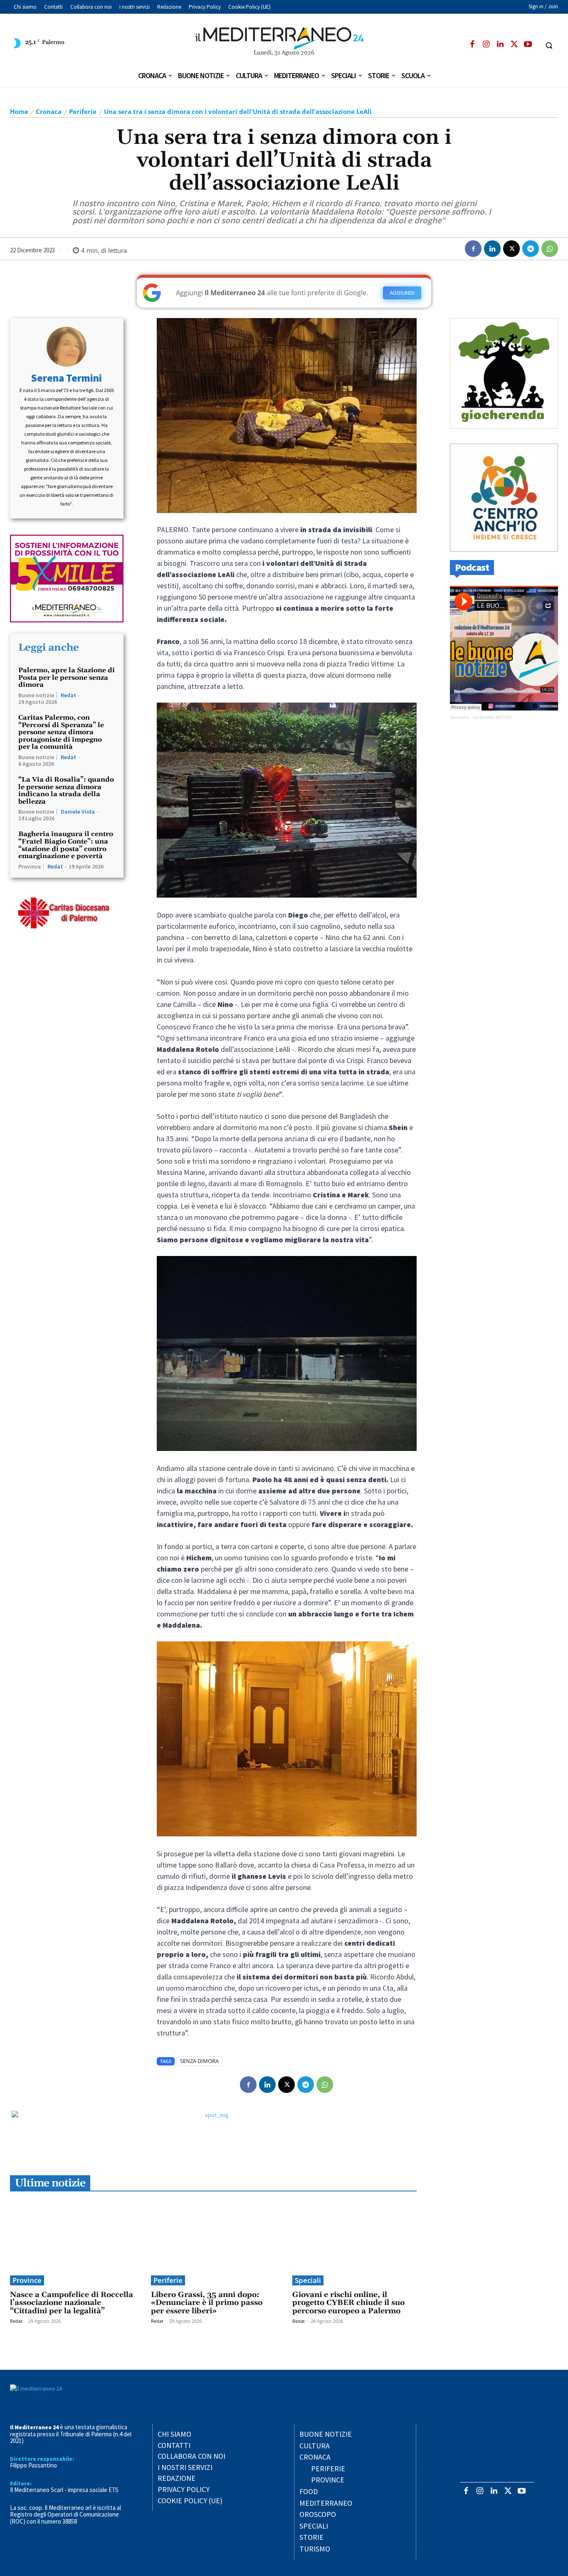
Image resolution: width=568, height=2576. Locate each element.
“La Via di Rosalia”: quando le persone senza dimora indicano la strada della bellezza (66, 791)
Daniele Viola (78, 812)
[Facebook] (472, 45)
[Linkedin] (500, 45)
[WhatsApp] (550, 249)
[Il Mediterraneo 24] (284, 38)
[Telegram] (531, 249)
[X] (514, 45)
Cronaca (49, 111)
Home (19, 111)
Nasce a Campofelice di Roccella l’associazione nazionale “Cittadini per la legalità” (72, 2303)
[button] (549, 45)
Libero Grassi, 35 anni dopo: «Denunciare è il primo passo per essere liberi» (207, 2303)
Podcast (472, 567)
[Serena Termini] (67, 347)
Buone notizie (36, 695)
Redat (68, 695)
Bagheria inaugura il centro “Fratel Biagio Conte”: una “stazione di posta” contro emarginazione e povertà (66, 845)
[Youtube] (528, 45)
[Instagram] (486, 45)
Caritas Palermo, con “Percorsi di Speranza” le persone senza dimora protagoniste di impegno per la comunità (61, 732)
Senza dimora (199, 2061)
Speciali (308, 2280)
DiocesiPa (459, 717)
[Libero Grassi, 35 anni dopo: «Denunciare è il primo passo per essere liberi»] (213, 2242)
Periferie (83, 111)
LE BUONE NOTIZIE (493, 717)
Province (30, 866)
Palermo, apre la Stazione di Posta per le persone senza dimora (67, 677)
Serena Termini (67, 378)
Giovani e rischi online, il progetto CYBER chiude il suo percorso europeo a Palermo (348, 2303)
